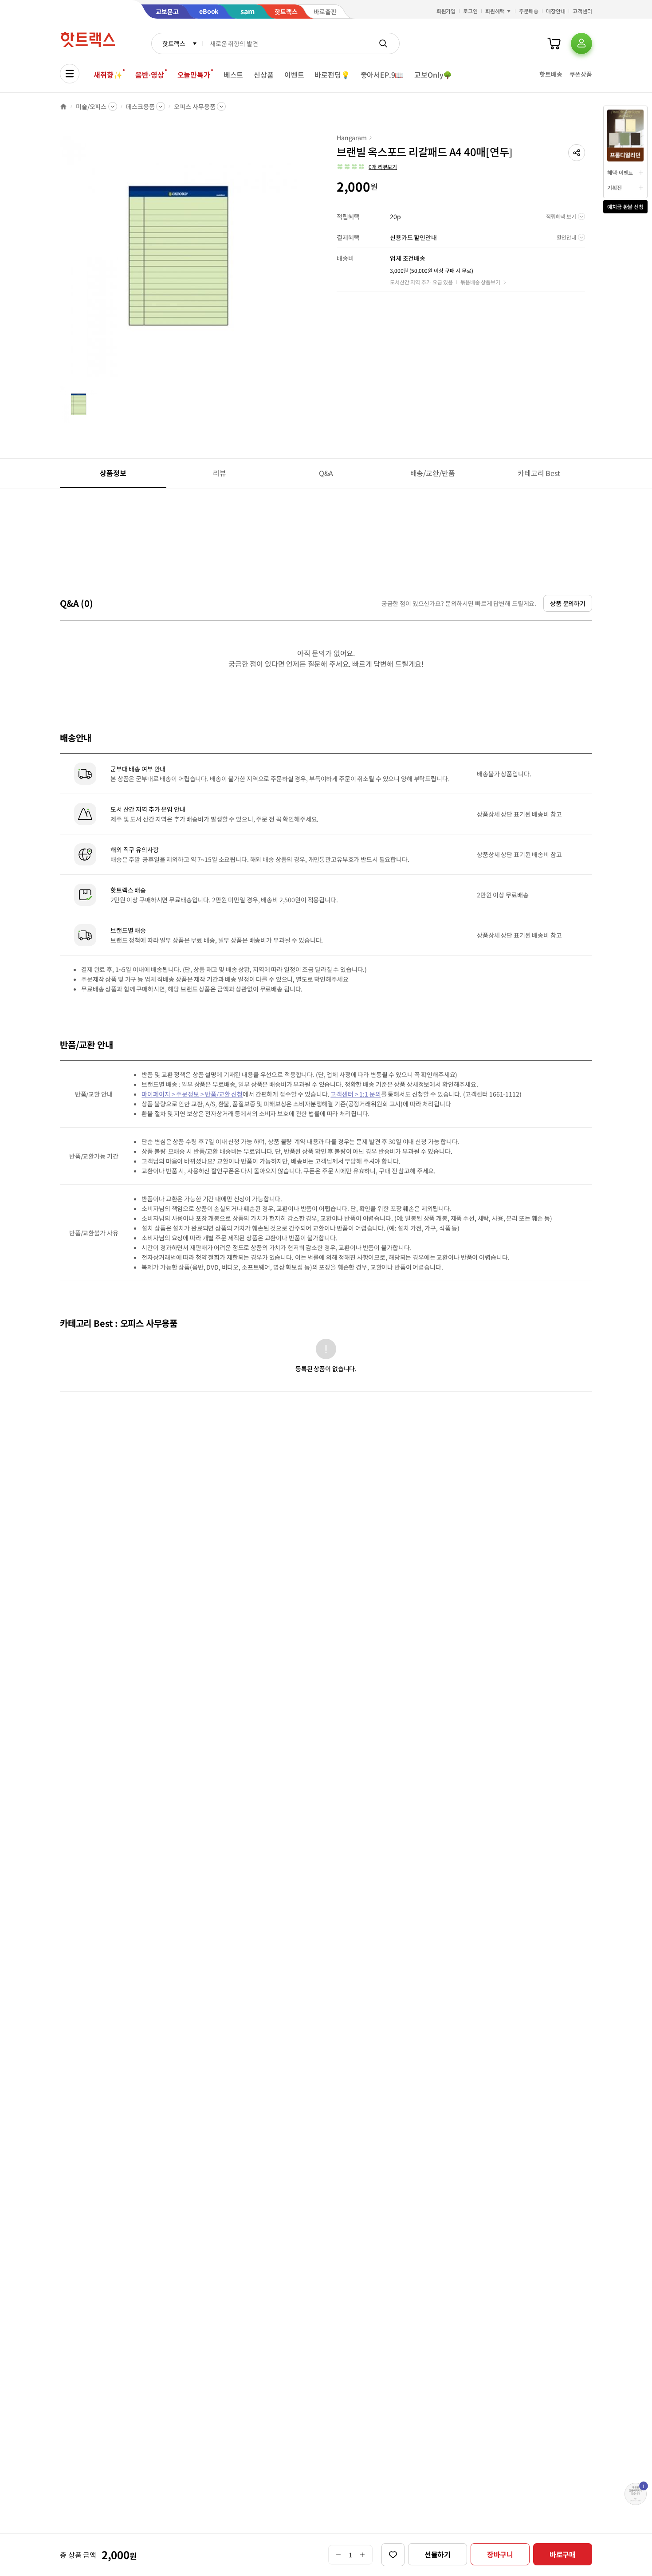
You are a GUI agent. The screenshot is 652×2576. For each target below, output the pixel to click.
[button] (577, 153)
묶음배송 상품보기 (480, 282)
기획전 (615, 187)
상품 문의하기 (568, 603)
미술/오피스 (91, 106)
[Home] (63, 106)
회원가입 (446, 11)
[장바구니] (554, 43)
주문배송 (529, 11)
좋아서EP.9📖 (382, 75)
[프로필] (581, 43)
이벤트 (294, 75)
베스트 (234, 75)
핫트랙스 (174, 43)
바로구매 (563, 2554)
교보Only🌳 (433, 75)
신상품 (264, 75)
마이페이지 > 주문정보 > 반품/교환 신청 (192, 1094)
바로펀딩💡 (332, 75)
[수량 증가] (363, 2555)
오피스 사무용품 (194, 106)
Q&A (326, 473)
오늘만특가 (194, 75)
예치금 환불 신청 (625, 206)
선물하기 (438, 2554)
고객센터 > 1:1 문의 (355, 1094)
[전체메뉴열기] (70, 74)
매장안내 (556, 11)
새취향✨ (108, 75)
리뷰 (220, 473)
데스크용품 (140, 106)
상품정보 (113, 473)
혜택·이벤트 (620, 172)
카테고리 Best (539, 473)
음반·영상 (149, 75)
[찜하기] (393, 2555)
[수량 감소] (338, 2555)
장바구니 (500, 2554)
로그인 (470, 11)
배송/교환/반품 (433, 473)
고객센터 (582, 11)
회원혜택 (495, 11)
